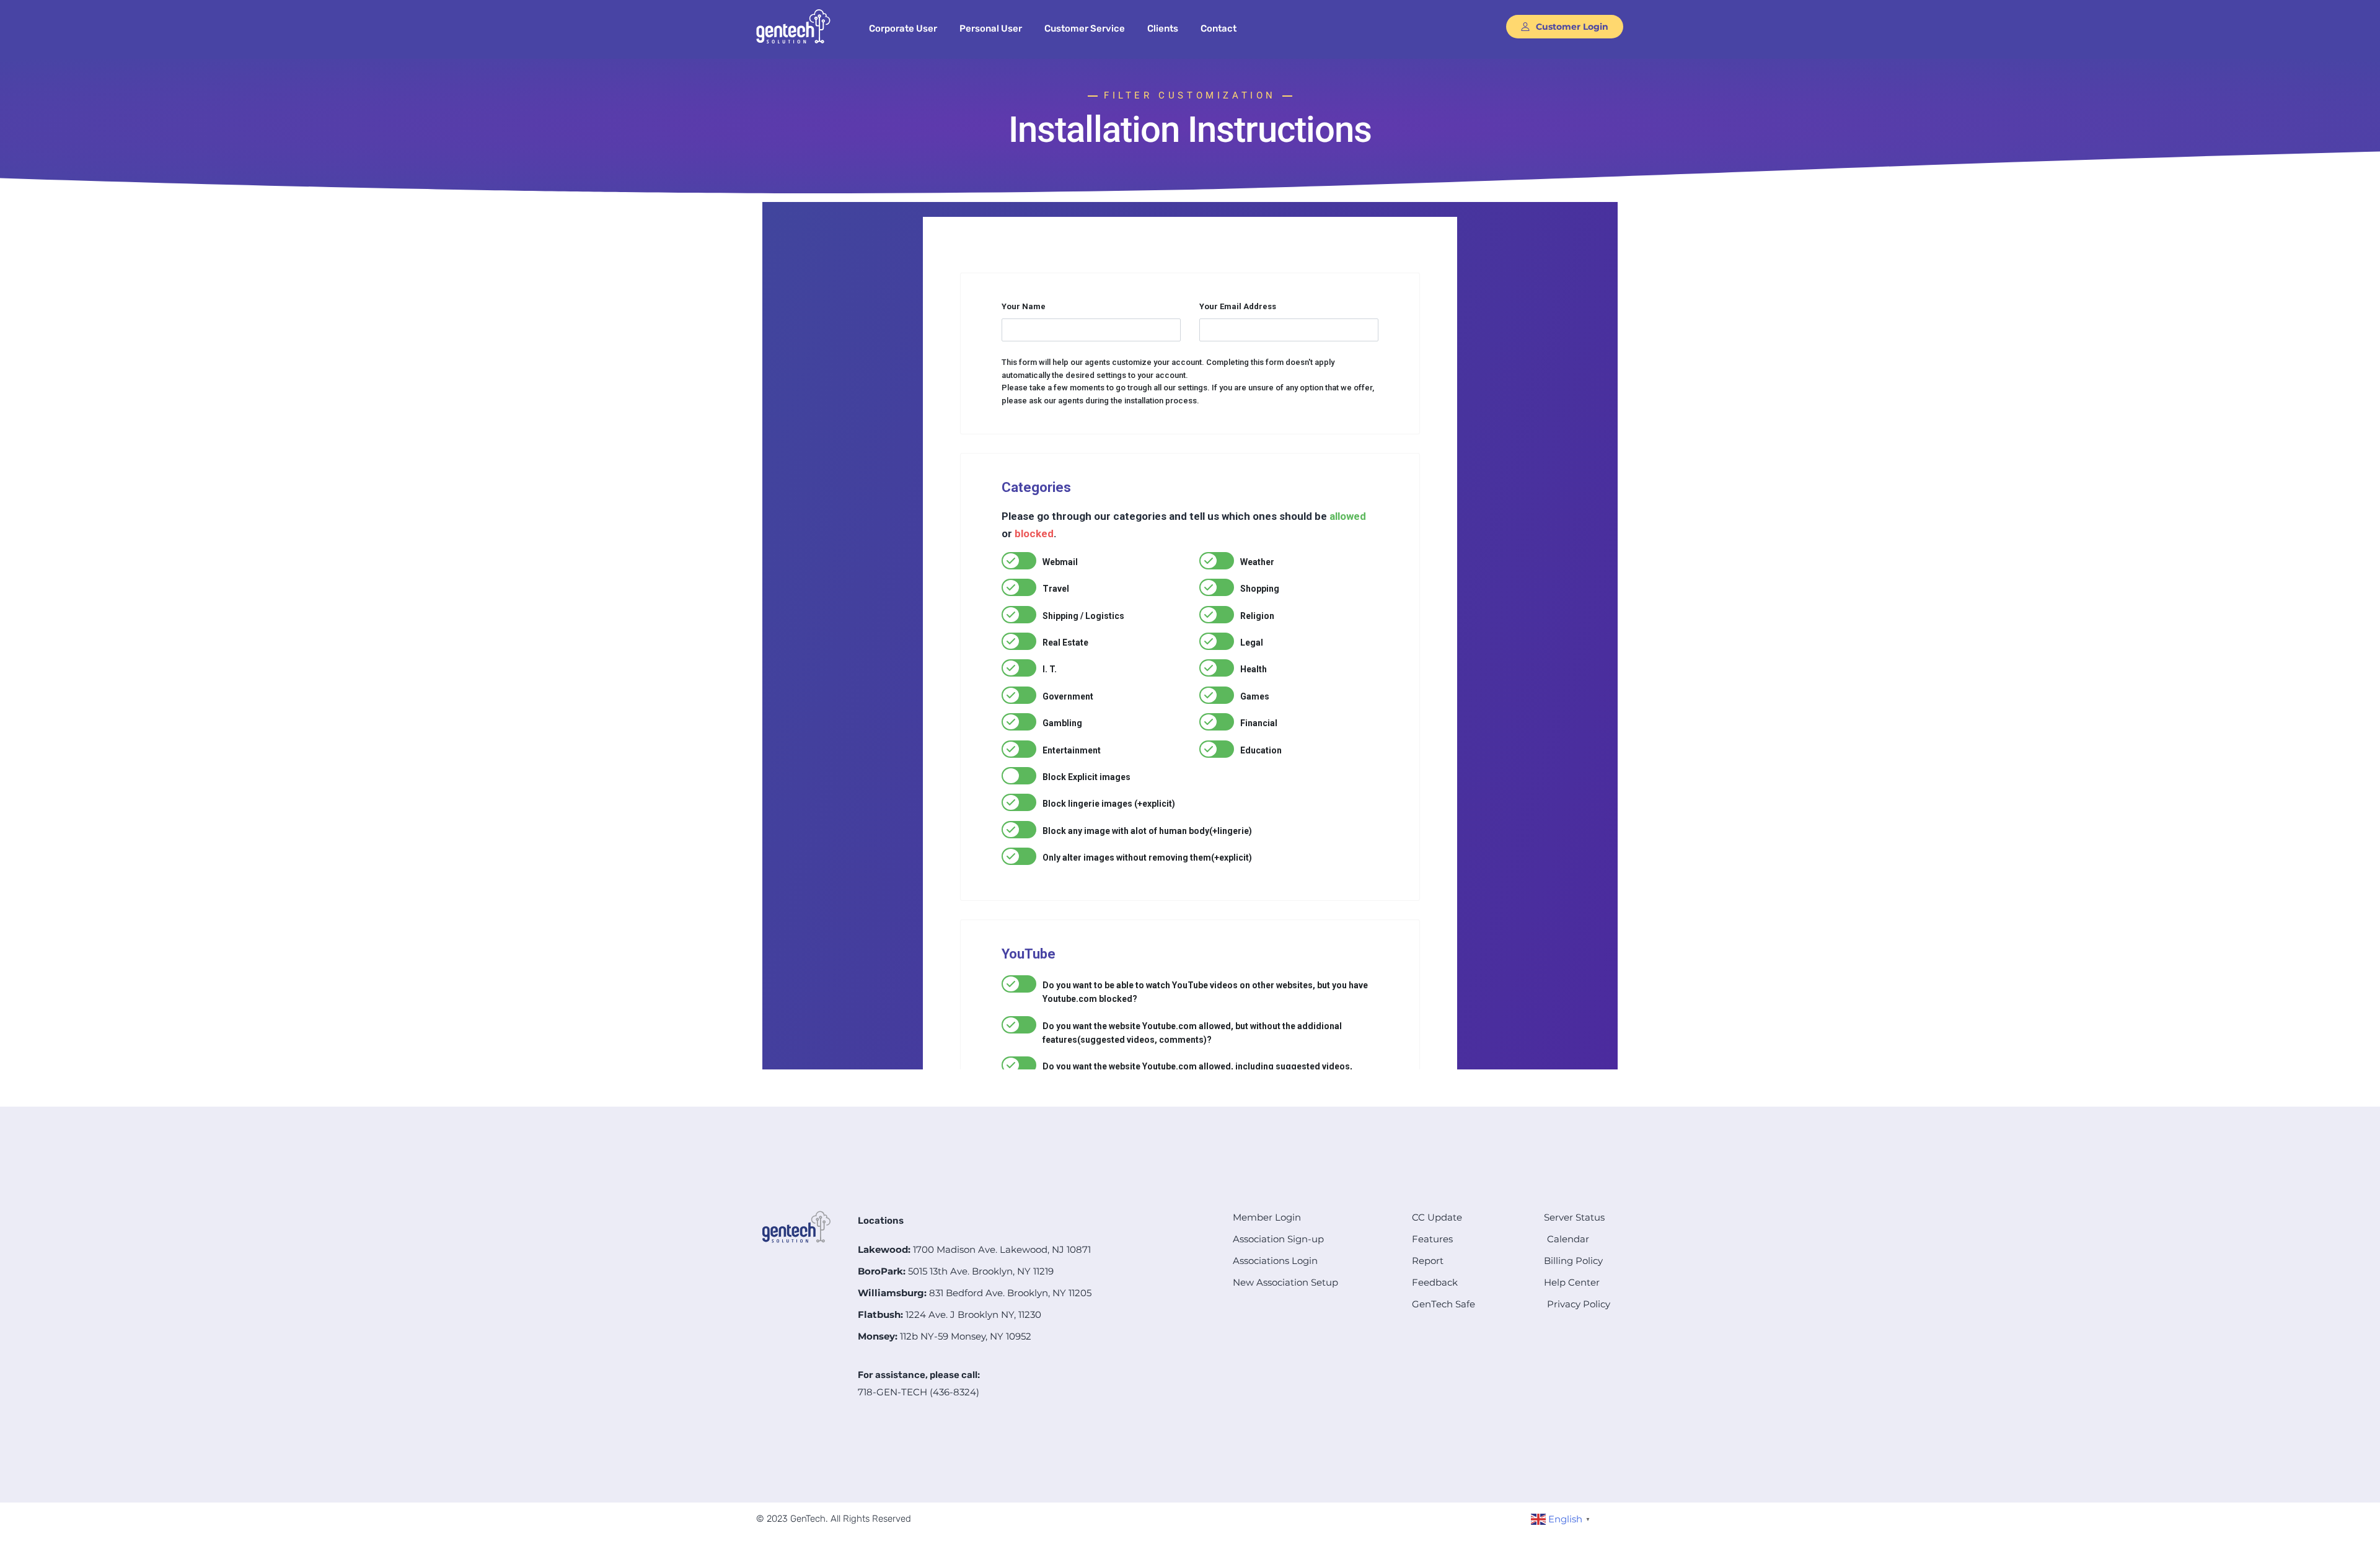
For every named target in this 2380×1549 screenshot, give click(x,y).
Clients (1163, 29)
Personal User (991, 29)
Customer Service (1085, 29)
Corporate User (903, 29)
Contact (1219, 29)
